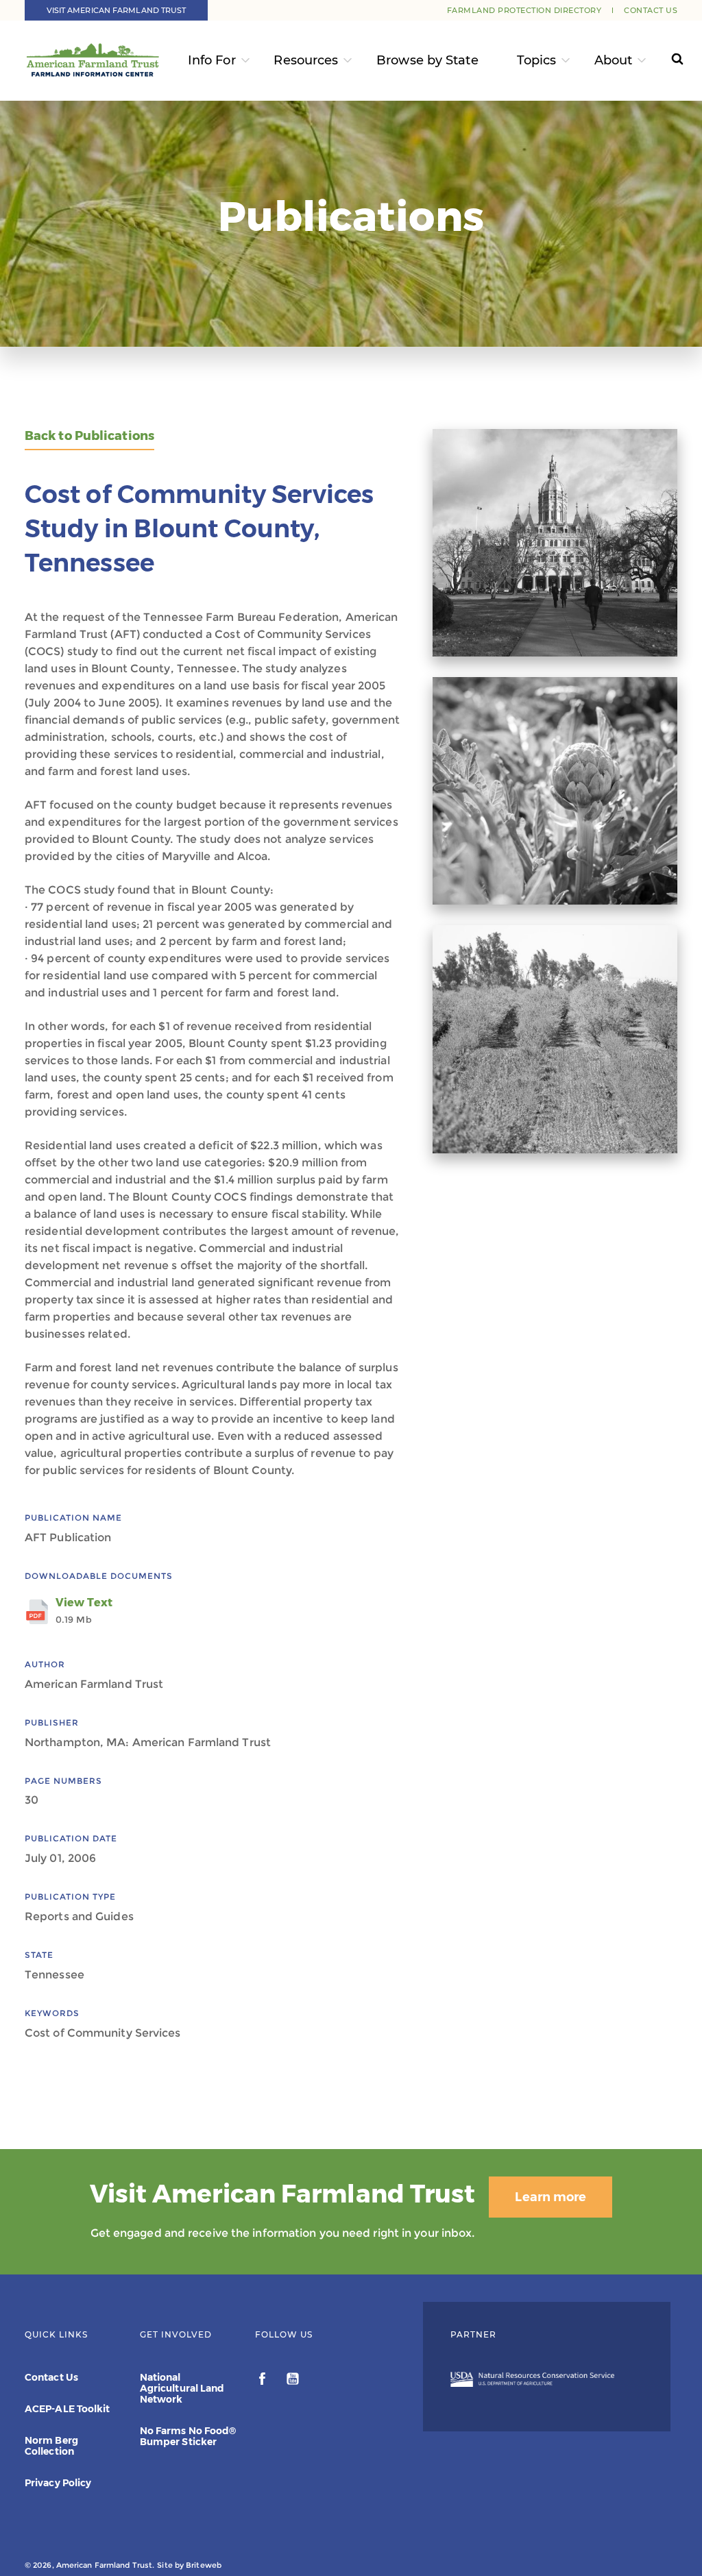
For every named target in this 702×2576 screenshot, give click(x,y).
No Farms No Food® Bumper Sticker (188, 2436)
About (614, 60)
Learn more (550, 2197)
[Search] (668, 61)
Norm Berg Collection (51, 2446)
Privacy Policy (58, 2483)
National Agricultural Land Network (182, 2388)
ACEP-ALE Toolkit (68, 2409)
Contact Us (651, 10)
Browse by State (427, 60)
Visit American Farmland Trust (117, 10)
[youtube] (293, 2381)
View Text (84, 1610)
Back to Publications (89, 436)
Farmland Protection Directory (524, 10)
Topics (537, 60)
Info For (212, 60)
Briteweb (204, 2565)
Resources (306, 60)
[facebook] (264, 2381)
